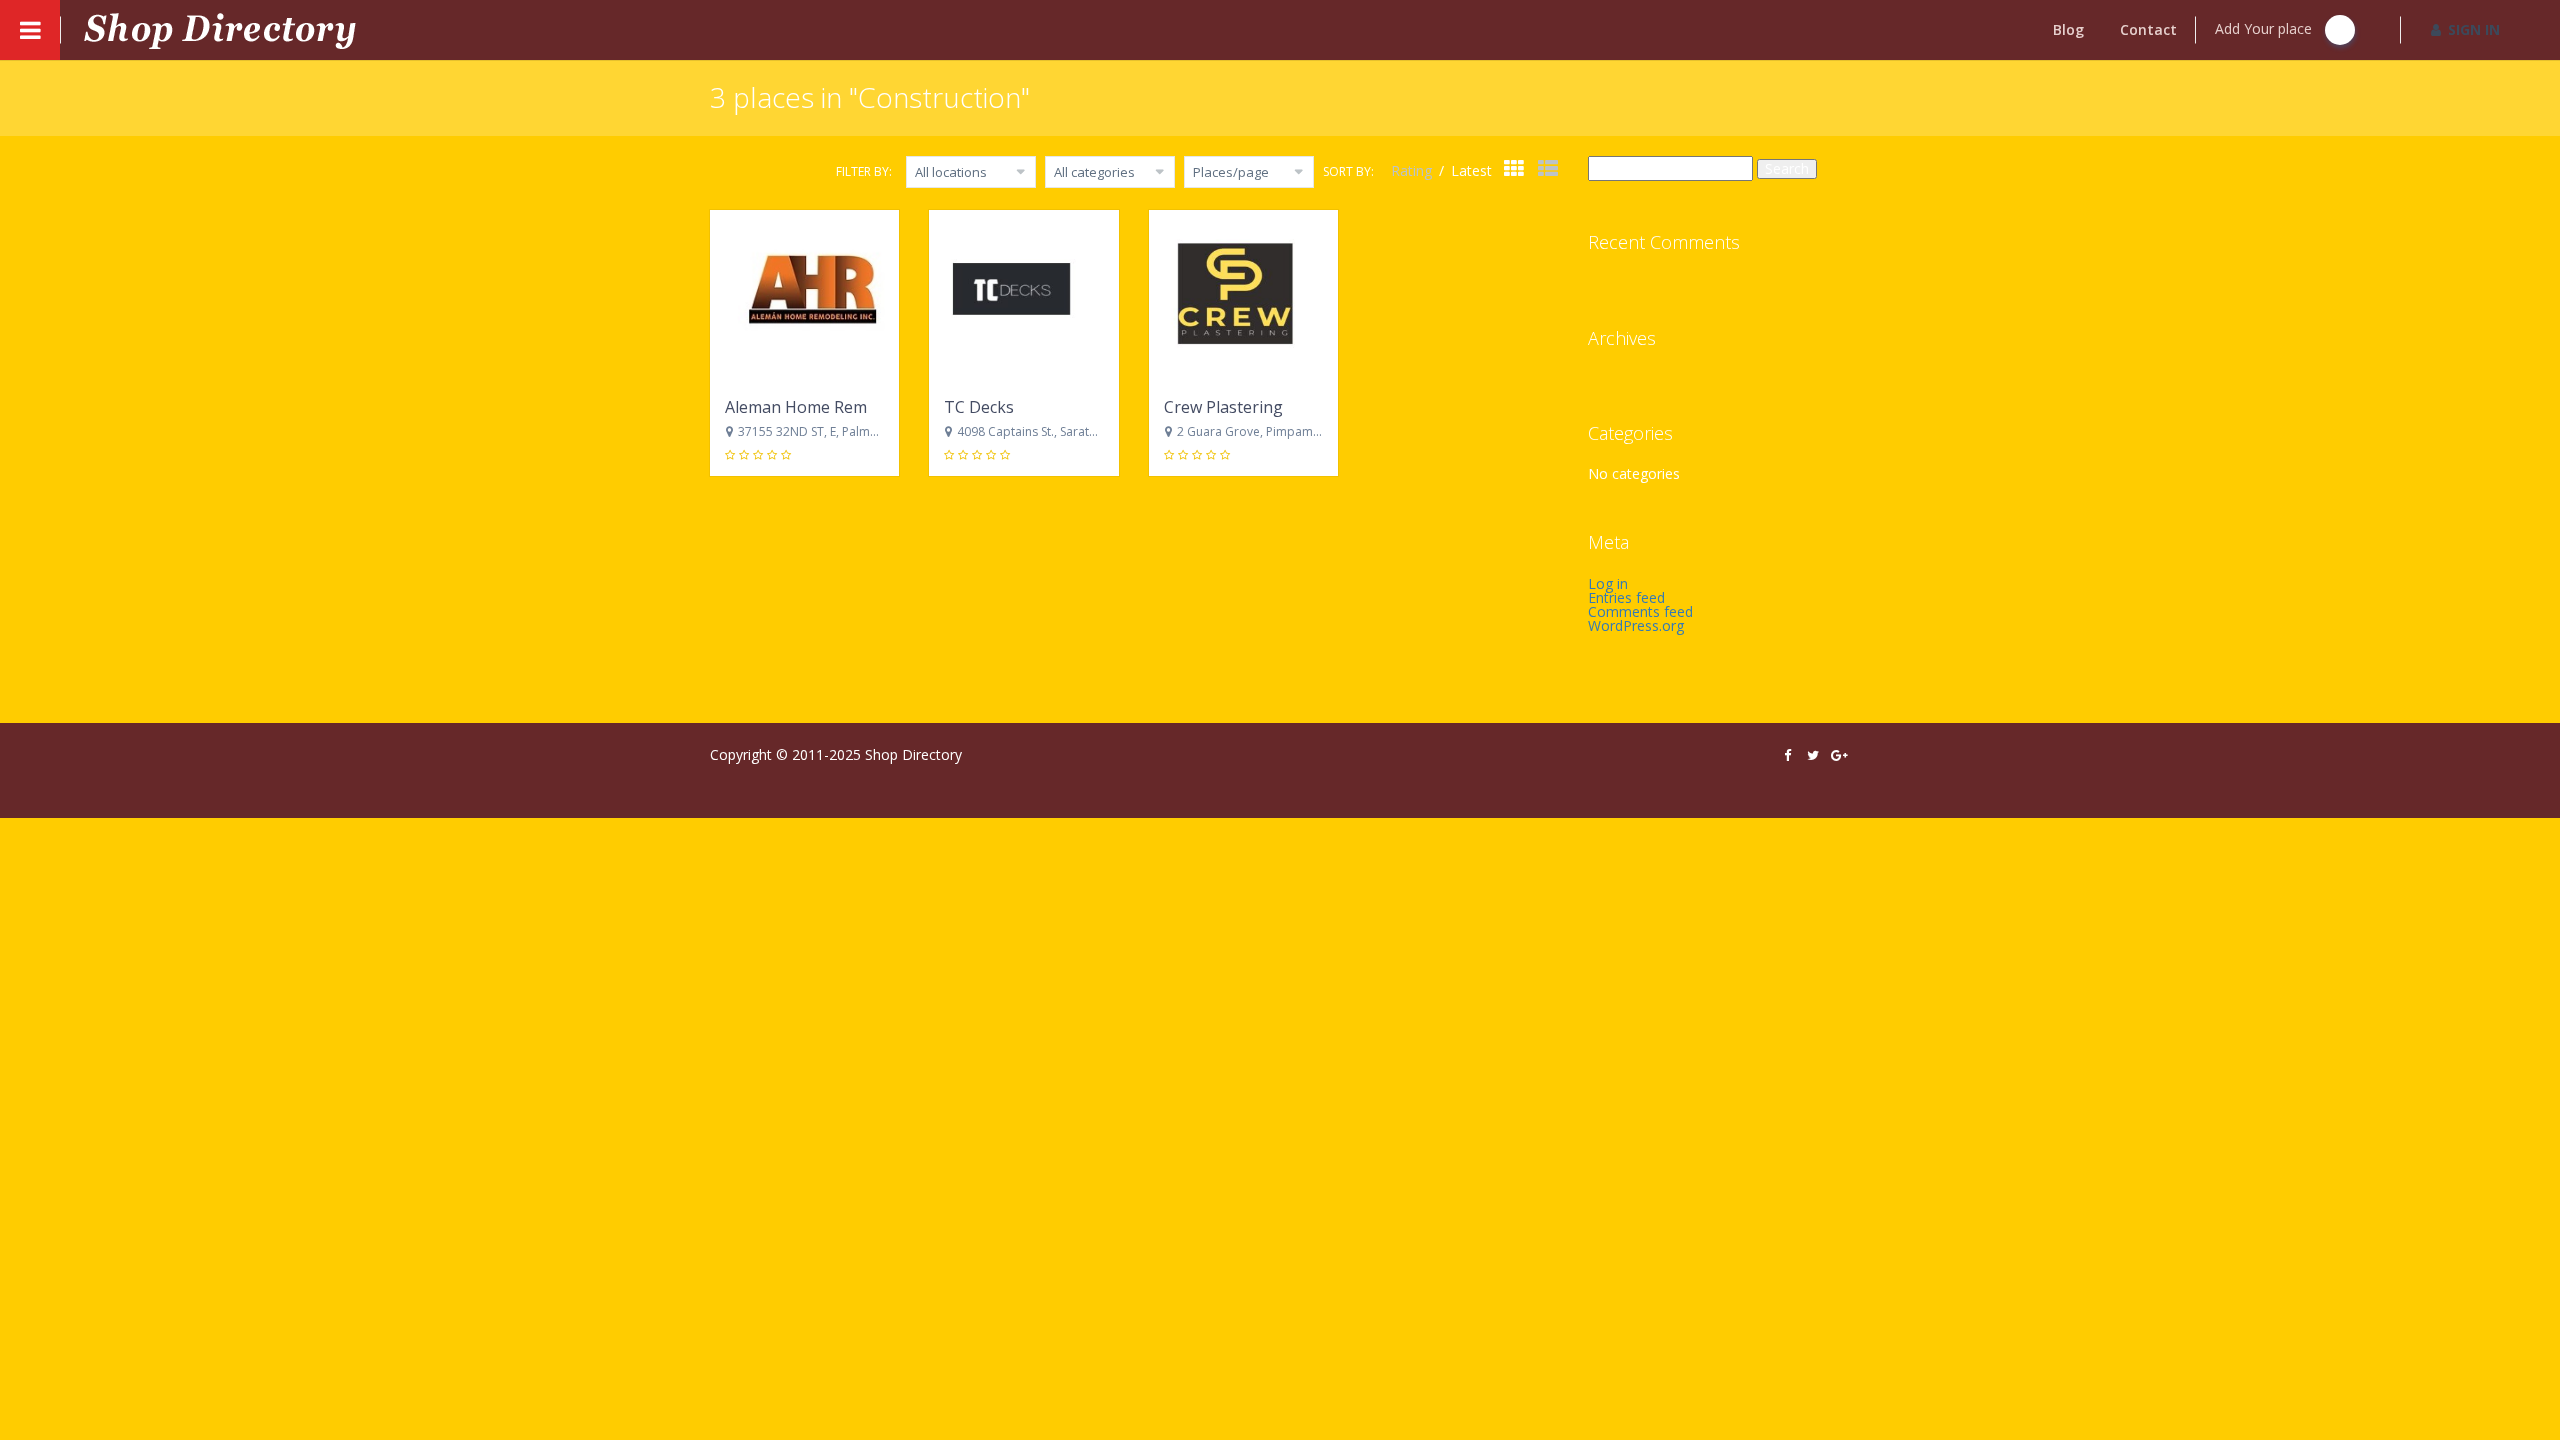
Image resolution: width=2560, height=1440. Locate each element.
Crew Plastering (1223, 407)
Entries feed (1626, 597)
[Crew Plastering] (1243, 296)
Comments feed (1640, 611)
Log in (1608, 583)
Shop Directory (913, 754)
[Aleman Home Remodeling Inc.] (804, 296)
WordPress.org (1636, 625)
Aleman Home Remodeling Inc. (838, 407)
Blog (2068, 29)
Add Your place (2265, 28)
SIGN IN (2474, 29)
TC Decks (979, 407)
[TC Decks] (1023, 296)
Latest (1471, 170)
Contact (2148, 29)
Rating (1413, 170)
